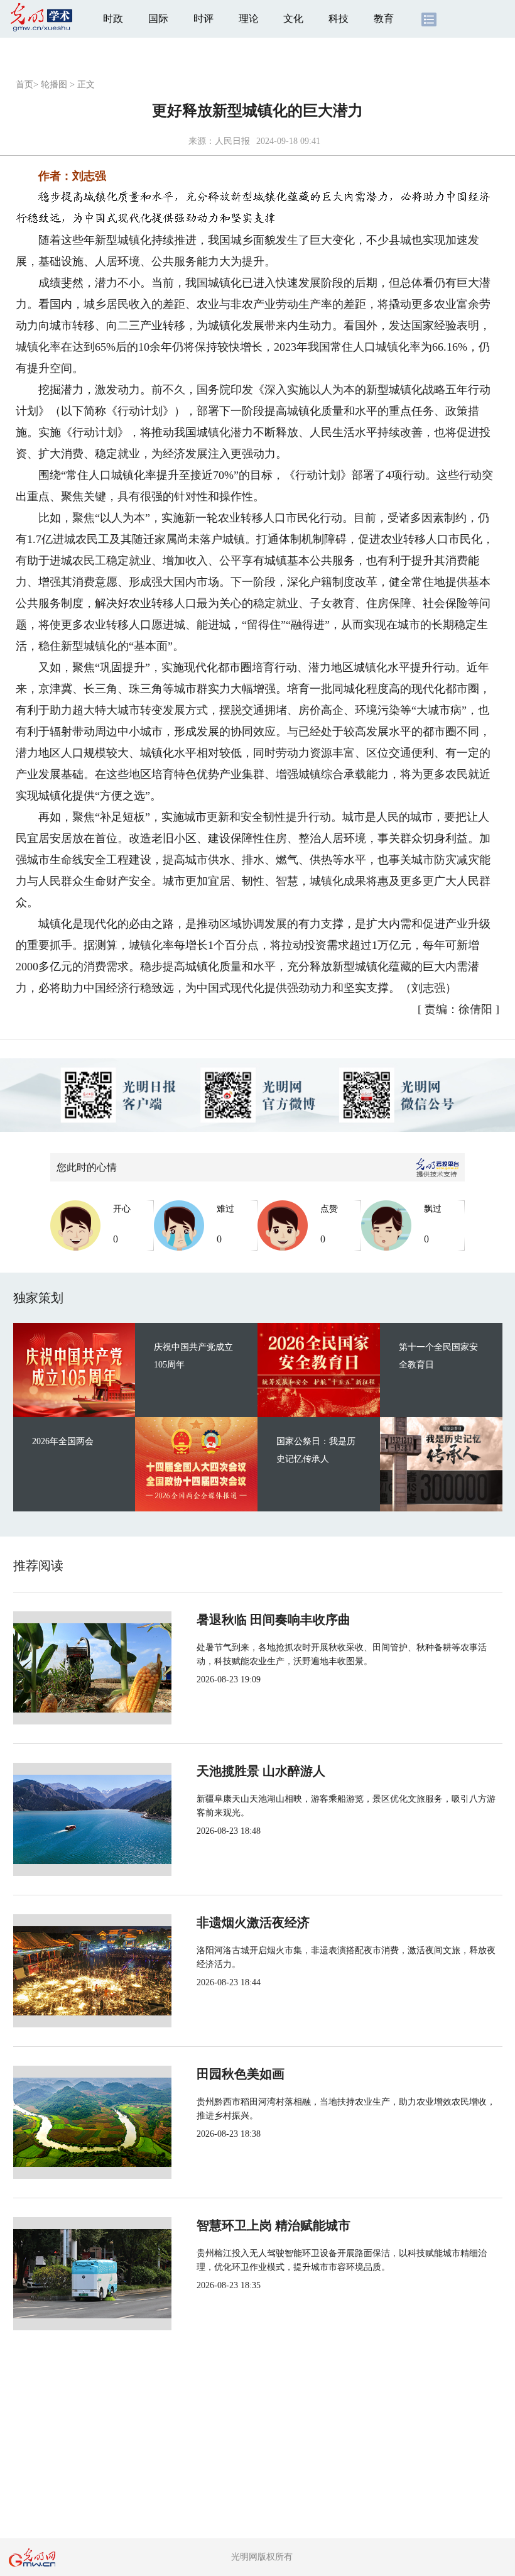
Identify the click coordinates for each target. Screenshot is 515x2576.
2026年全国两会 (63, 1441)
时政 (113, 19)
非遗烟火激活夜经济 (253, 1922)
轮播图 (54, 85)
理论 (249, 19)
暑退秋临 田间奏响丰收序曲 (274, 1620)
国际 (158, 19)
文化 (293, 19)
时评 (203, 19)
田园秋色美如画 (241, 2074)
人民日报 (232, 141)
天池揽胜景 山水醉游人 (261, 1771)
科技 (339, 19)
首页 (24, 85)
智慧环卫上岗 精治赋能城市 (274, 2225)
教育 (384, 19)
